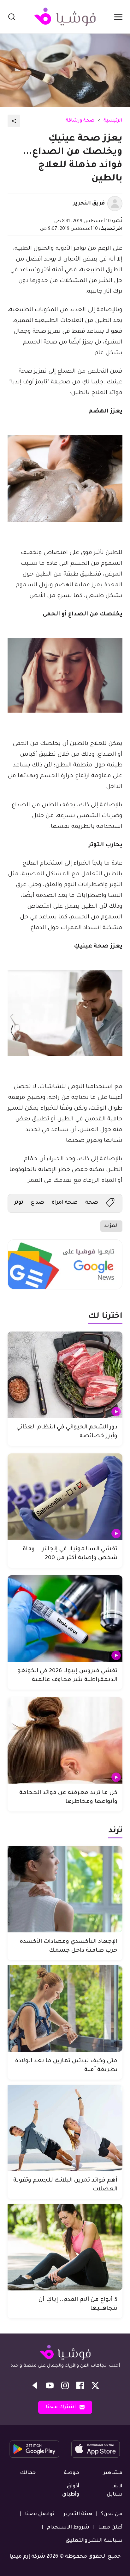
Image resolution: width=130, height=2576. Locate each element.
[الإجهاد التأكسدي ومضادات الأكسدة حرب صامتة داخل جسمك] (65, 1889)
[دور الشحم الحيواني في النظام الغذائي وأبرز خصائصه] (65, 1375)
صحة (92, 1203)
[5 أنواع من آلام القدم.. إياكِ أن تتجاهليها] (65, 2247)
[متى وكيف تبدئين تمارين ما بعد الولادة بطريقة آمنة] (65, 2009)
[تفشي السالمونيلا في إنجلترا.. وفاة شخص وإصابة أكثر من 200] (65, 1497)
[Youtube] (50, 2385)
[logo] (65, 17)
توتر (19, 1203)
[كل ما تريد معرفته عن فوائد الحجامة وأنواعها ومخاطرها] (65, 1740)
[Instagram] (65, 2385)
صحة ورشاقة (80, 121)
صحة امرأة (65, 1203)
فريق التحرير (89, 204)
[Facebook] (80, 2385)
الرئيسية (113, 121)
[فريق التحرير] (115, 204)
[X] (95, 2385)
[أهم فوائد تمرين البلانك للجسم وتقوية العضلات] (65, 2128)
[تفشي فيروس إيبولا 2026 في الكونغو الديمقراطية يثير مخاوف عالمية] (65, 1619)
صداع (38, 1203)
